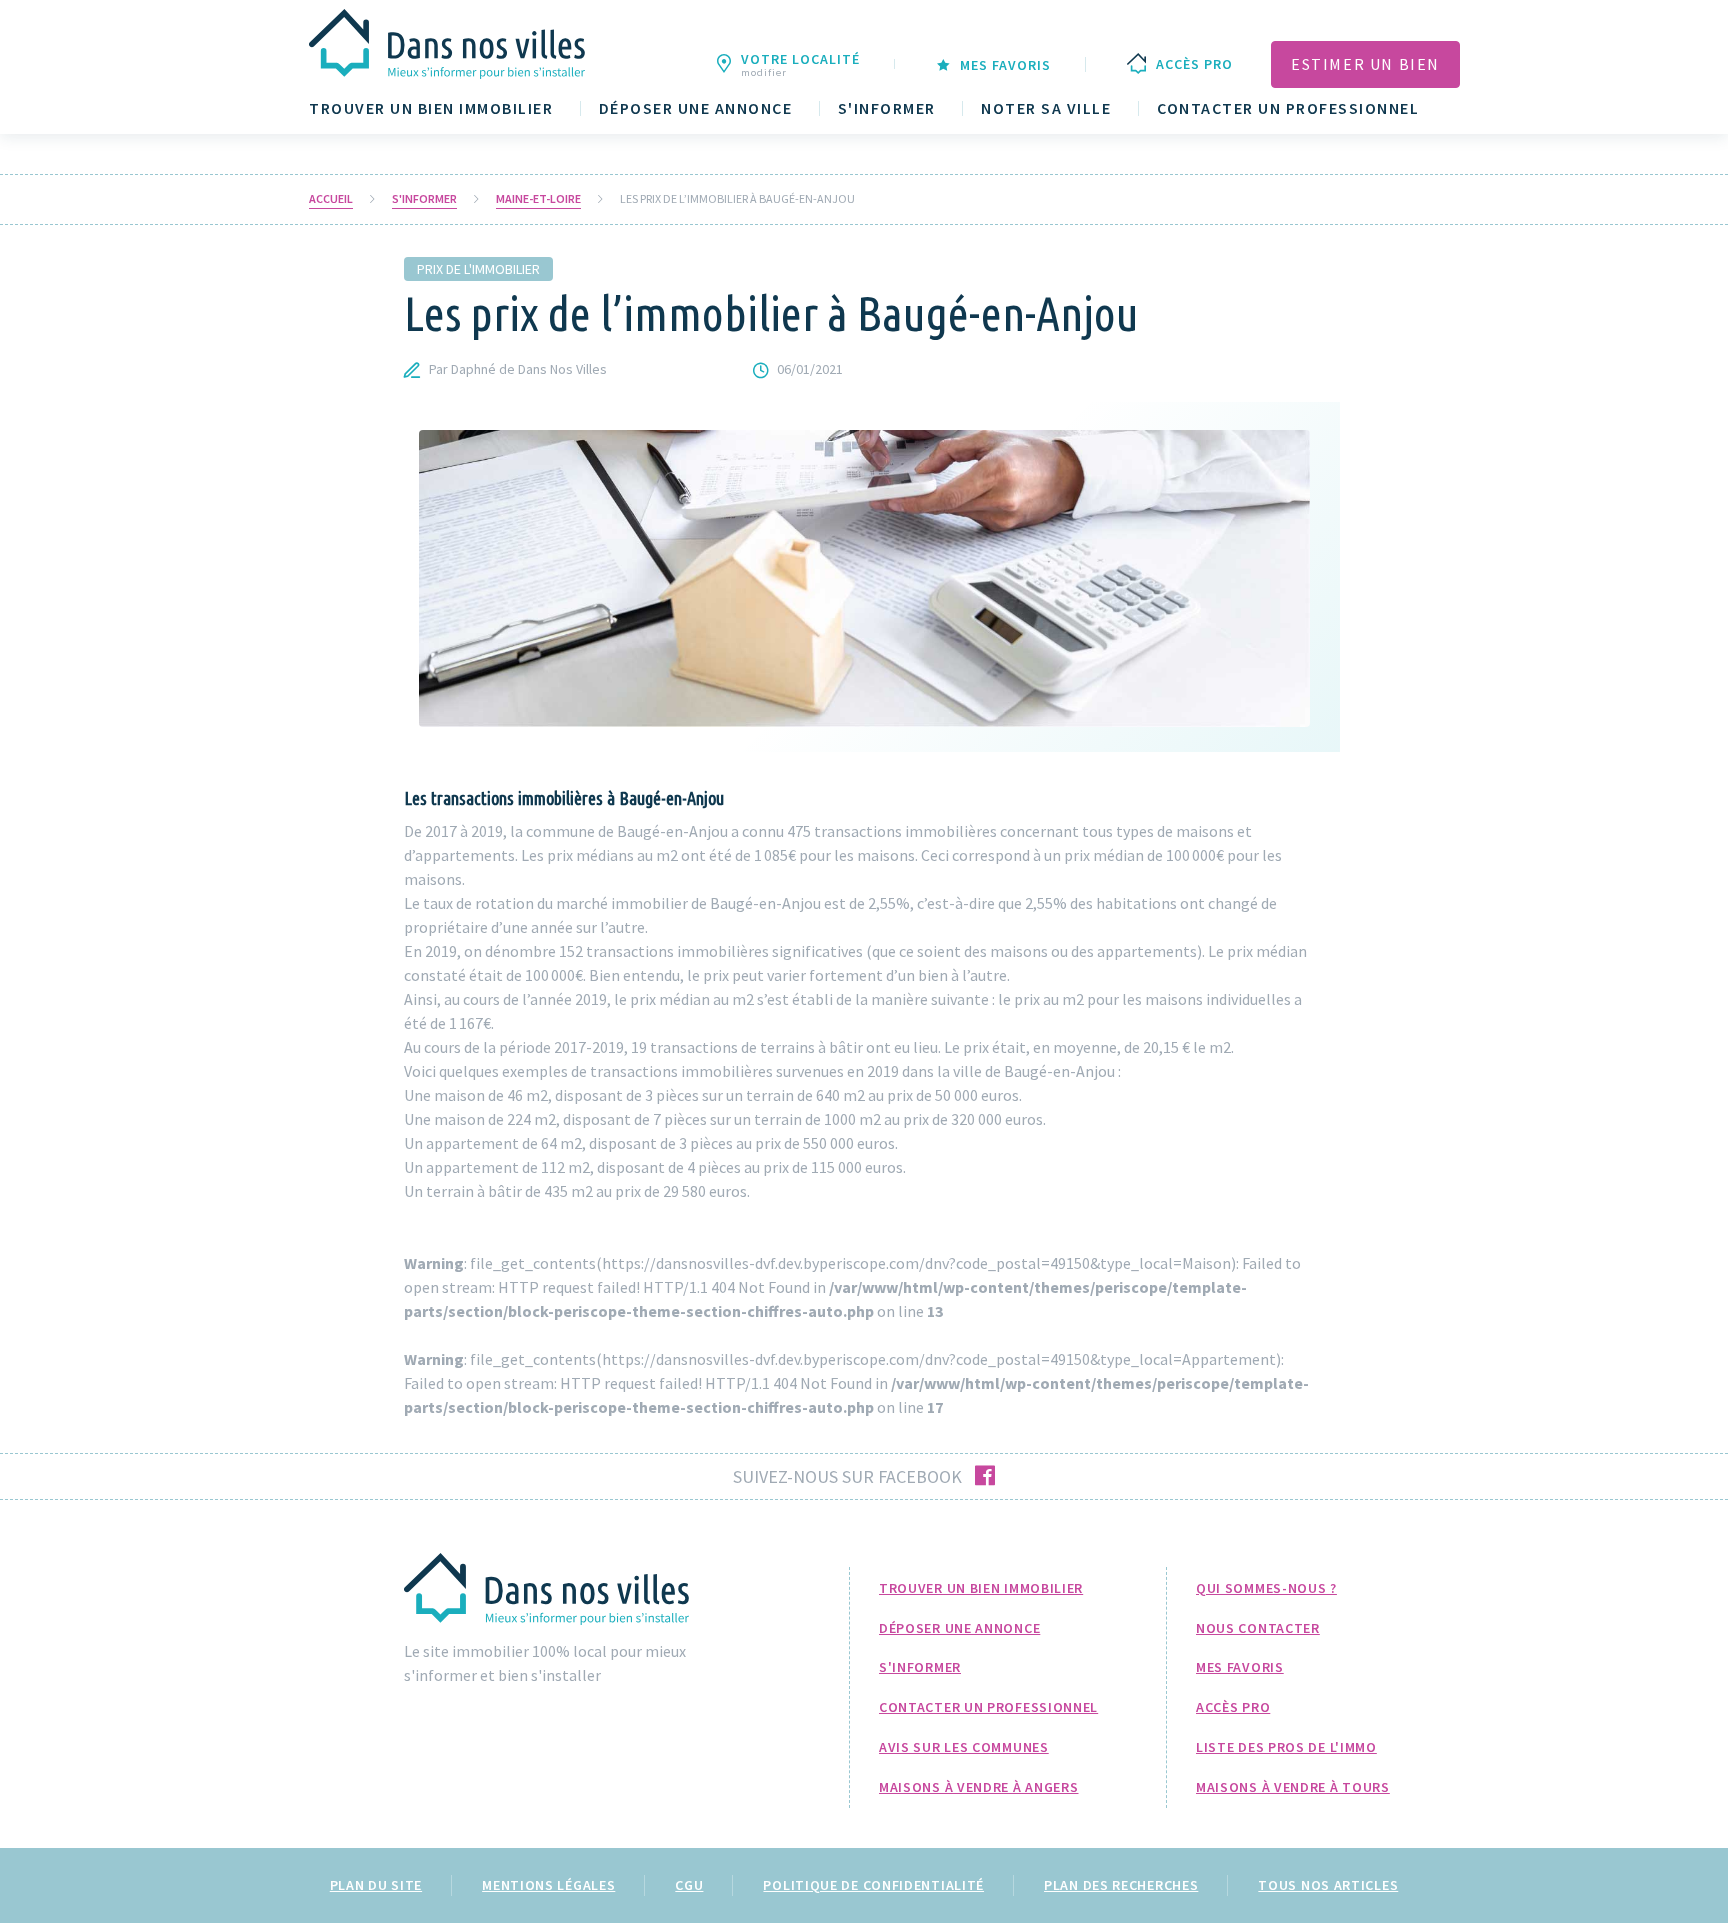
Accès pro (1233, 1707)
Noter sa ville (1046, 108)
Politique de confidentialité (873, 1885)
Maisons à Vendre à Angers (979, 1787)
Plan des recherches (1121, 1885)
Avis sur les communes (964, 1747)
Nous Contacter (1258, 1628)
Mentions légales (548, 1885)
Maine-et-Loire (538, 199)
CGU (689, 1885)
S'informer (887, 108)
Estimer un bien (1365, 64)
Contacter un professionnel (1288, 108)
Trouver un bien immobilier (431, 108)
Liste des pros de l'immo (1286, 1747)
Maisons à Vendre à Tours (1293, 1787)
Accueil (331, 199)
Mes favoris (1240, 1667)
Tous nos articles (1328, 1885)
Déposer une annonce (696, 108)
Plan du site (376, 1885)
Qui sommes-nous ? (1266, 1588)
